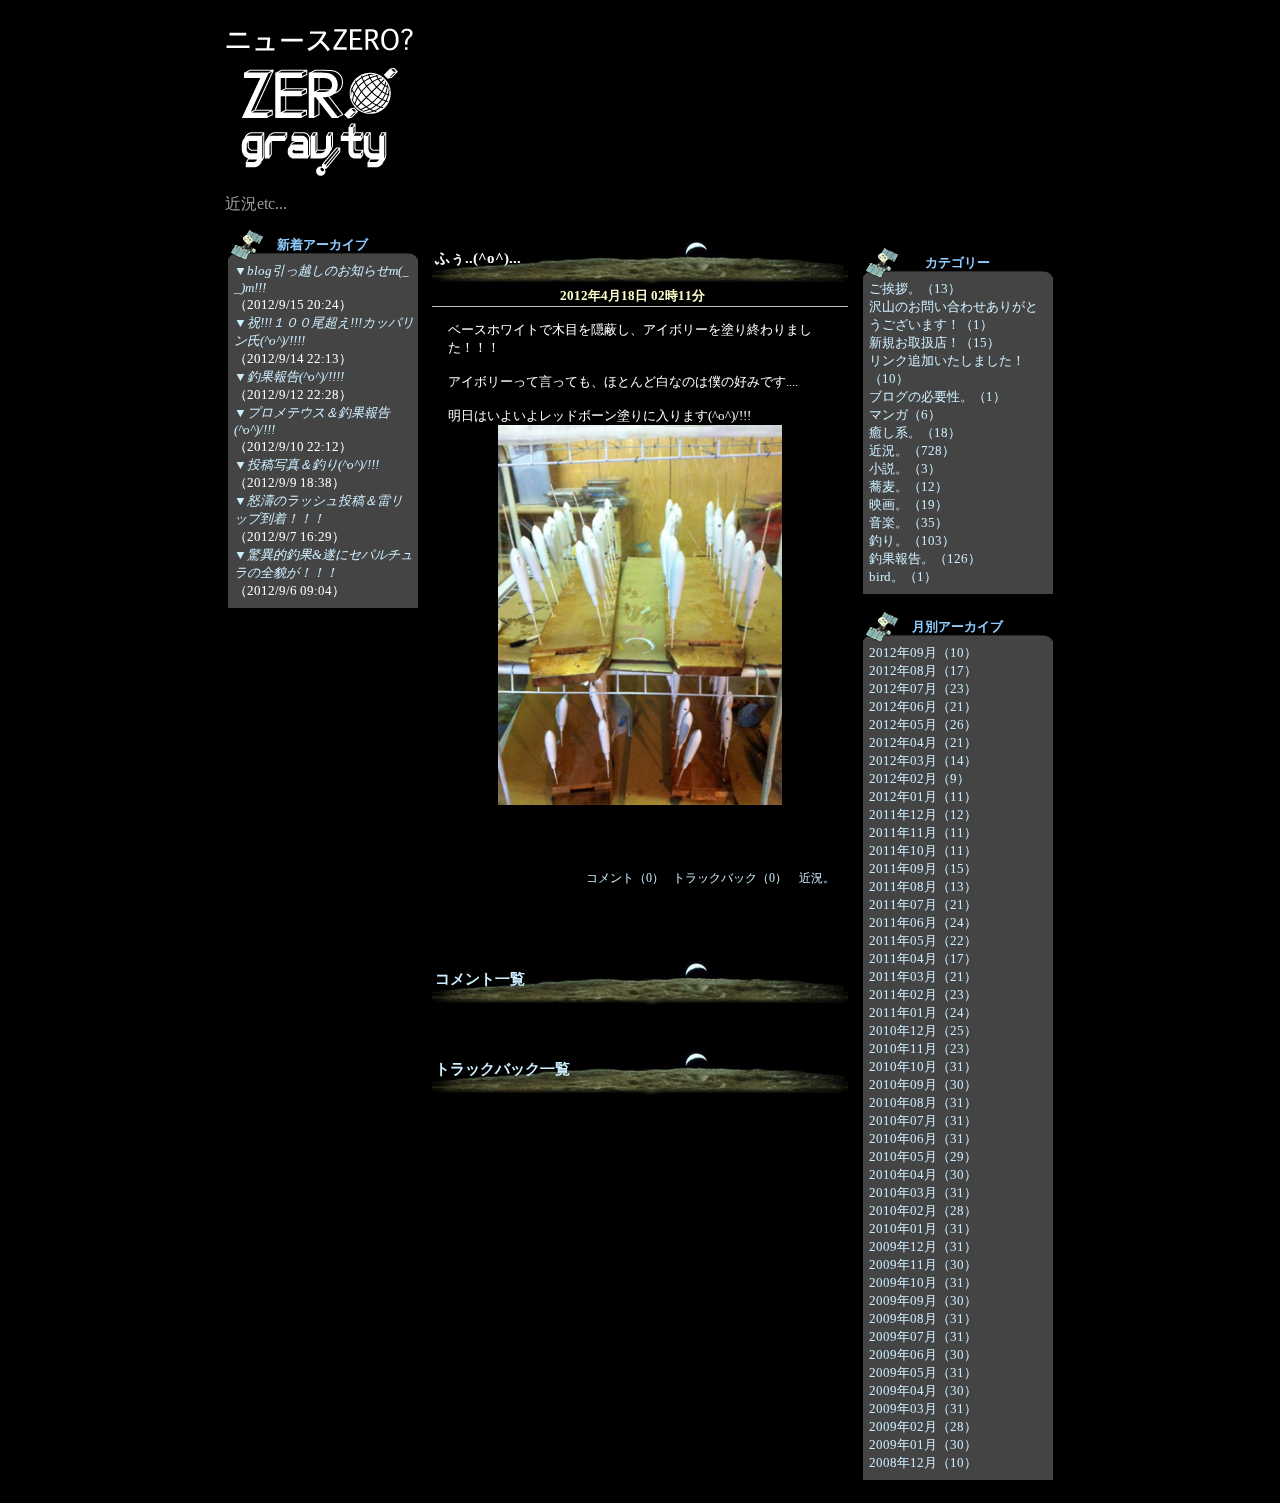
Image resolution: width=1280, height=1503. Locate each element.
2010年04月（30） (923, 1174)
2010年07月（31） (923, 1120)
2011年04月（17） (923, 958)
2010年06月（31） (923, 1138)
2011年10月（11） (923, 850)
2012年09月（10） (923, 652)
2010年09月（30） (923, 1084)
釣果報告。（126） (925, 558)
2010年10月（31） (923, 1066)
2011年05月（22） (923, 940)
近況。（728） (912, 450)
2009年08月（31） (923, 1318)
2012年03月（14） (923, 760)
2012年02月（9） (919, 778)
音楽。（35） (908, 522)
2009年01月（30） (923, 1444)
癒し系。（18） (915, 432)
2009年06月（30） (923, 1354)
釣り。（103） (912, 540)
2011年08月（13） (923, 886)
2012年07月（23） (923, 688)
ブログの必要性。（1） (937, 396)
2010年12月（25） (923, 1030)
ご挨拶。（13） (915, 288)
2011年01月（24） (923, 1012)
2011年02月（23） (923, 994)
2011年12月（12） (923, 814)
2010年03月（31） (923, 1192)
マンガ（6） (905, 414)
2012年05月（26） (923, 724)
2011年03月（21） (923, 976)
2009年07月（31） (923, 1336)
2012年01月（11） (923, 796)
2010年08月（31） (923, 1102)
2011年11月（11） (923, 832)
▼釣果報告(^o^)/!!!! (289, 376)
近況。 (817, 878)
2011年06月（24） (923, 922)
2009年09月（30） (923, 1300)
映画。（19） (908, 504)
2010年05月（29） (923, 1156)
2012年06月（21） (923, 706)
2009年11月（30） (923, 1264)
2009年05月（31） (923, 1372)
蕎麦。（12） (908, 486)
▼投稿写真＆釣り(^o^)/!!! (306, 464)
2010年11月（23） (923, 1048)
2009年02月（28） (923, 1426)
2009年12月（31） (923, 1246)
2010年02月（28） (923, 1210)
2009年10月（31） (923, 1282)
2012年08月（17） (923, 670)
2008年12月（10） (923, 1462)
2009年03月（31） (923, 1408)
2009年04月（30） (923, 1390)
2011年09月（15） (923, 868)
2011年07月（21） (923, 904)
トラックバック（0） (730, 878)
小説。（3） (905, 468)
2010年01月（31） (923, 1228)
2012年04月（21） (923, 742)
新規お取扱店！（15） (934, 342)
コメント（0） (625, 878)
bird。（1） (903, 576)
